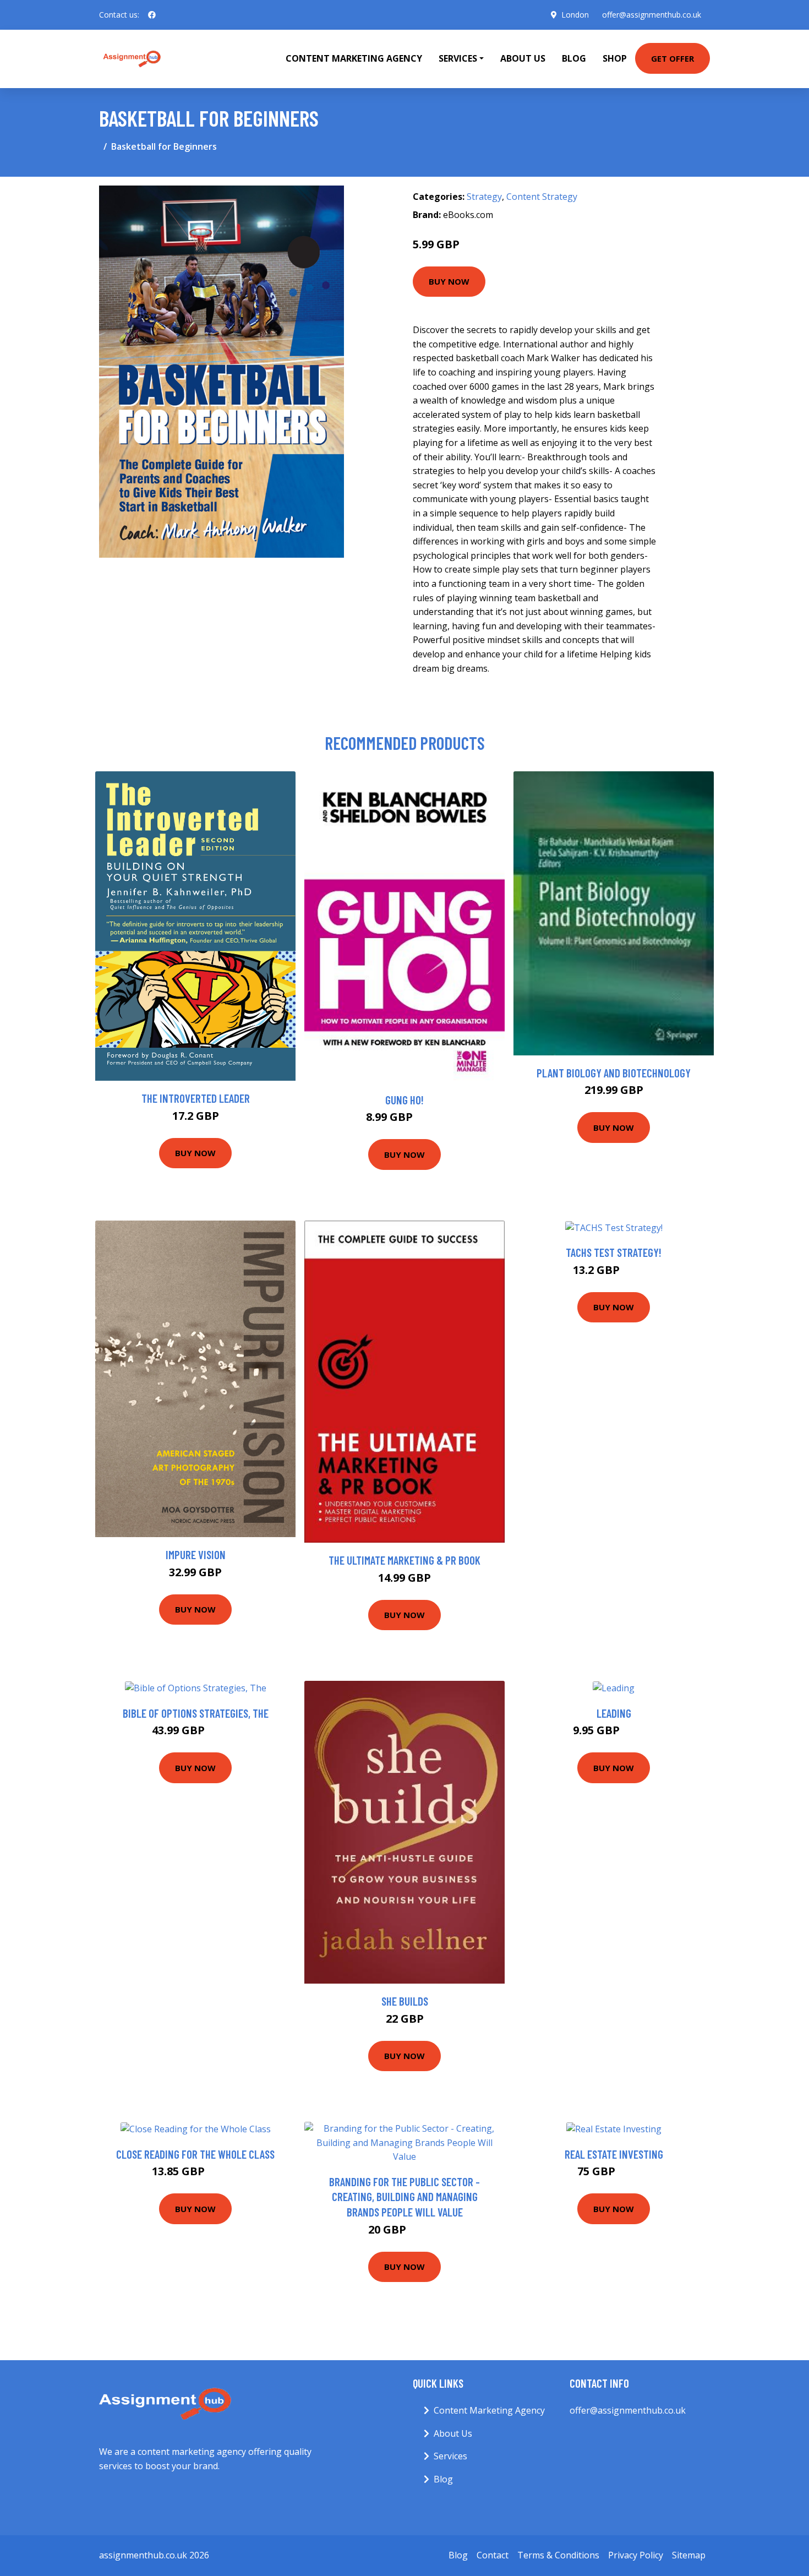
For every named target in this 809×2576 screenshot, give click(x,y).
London (575, 15)
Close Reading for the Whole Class (195, 2154)
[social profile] (152, 15)
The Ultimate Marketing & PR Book (404, 1560)
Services (450, 2456)
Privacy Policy (636, 2555)
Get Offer (673, 58)
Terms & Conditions (558, 2555)
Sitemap (689, 2555)
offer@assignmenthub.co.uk (652, 15)
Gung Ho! (404, 1100)
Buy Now (449, 281)
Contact (493, 2555)
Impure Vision (196, 1554)
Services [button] (458, 58)
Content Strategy (542, 197)
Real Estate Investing (614, 2154)
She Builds (405, 2001)
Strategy (484, 197)
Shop (615, 58)
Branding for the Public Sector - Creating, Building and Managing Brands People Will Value (404, 2197)
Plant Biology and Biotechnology (614, 1073)
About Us (523, 58)
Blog (574, 58)
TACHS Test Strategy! (614, 1252)
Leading (614, 1713)
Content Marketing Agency (354, 58)
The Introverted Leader (196, 1098)
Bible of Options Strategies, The (196, 1713)
